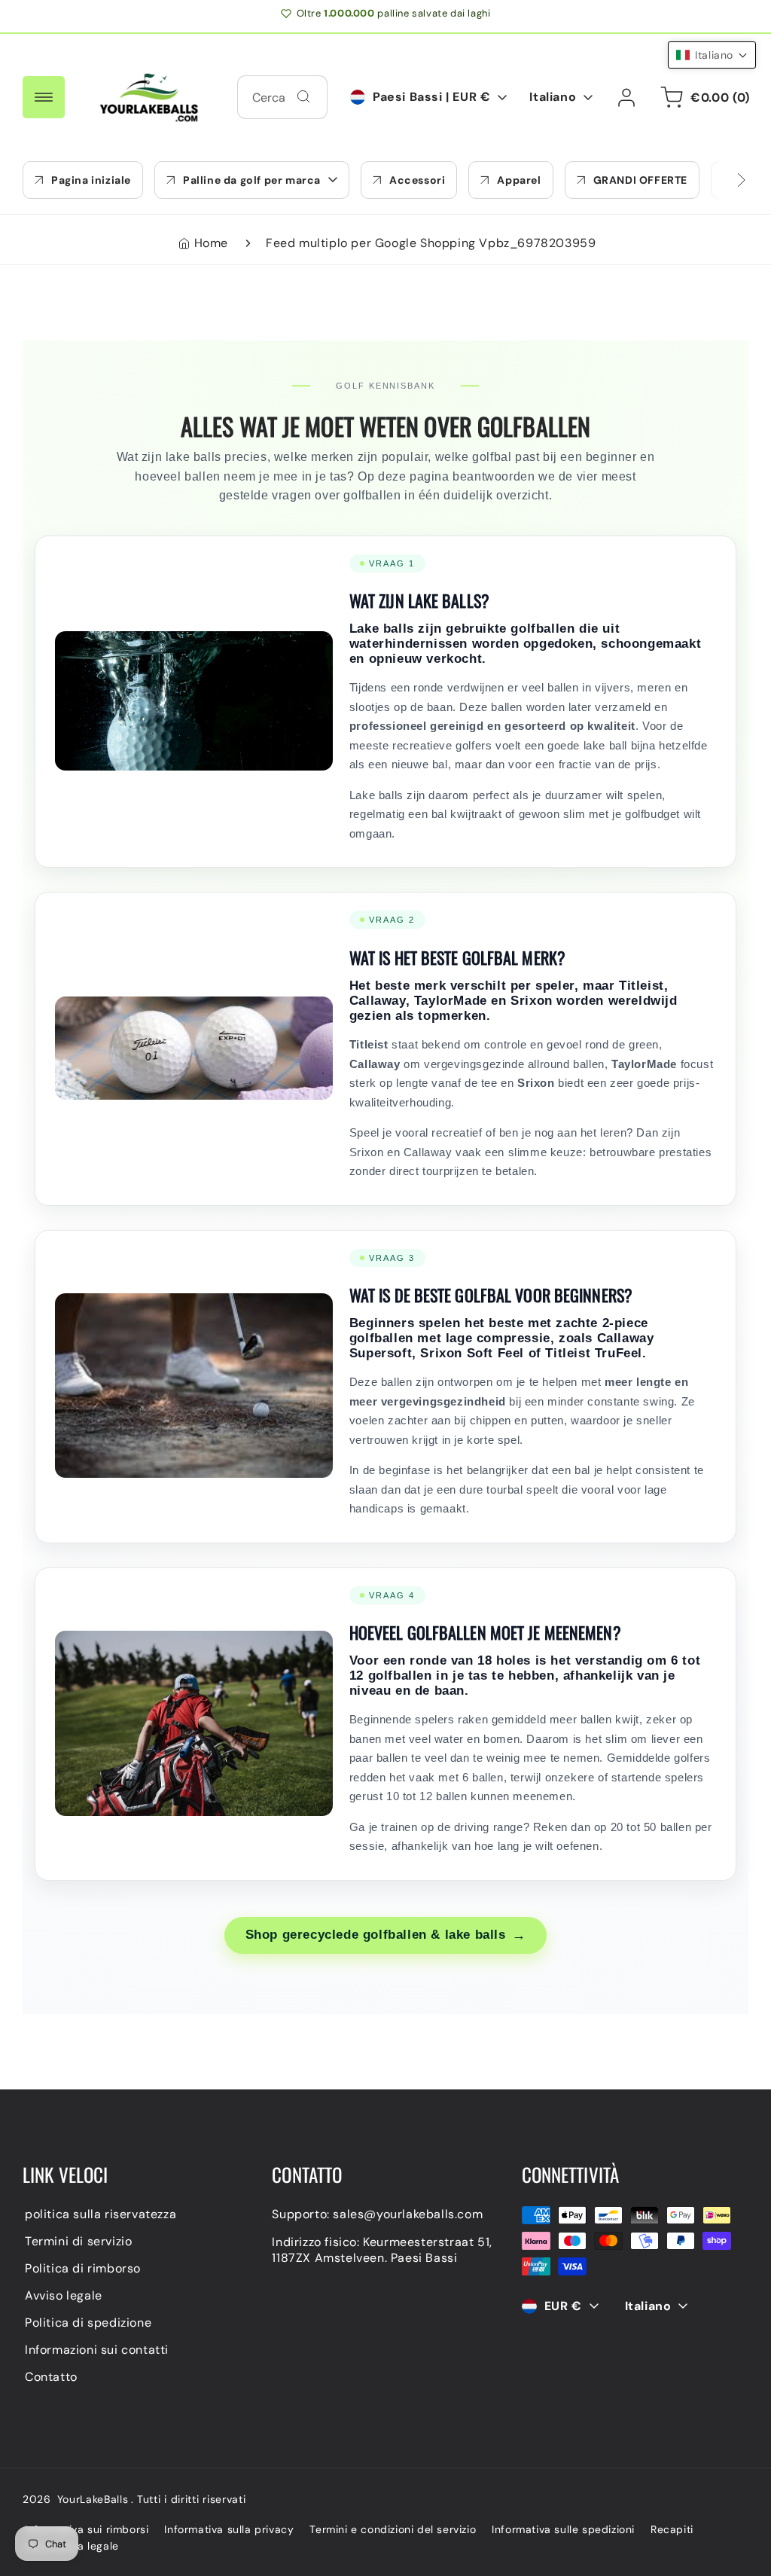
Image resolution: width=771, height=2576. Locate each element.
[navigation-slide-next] (722, 180)
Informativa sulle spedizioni (563, 2529)
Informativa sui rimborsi (87, 2529)
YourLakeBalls (93, 2499)
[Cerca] (303, 96)
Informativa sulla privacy (229, 2529)
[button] (252, 180)
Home (211, 243)
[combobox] (282, 97)
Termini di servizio (78, 2241)
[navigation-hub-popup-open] (44, 97)
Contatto (51, 2377)
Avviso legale (64, 2295)
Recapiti (672, 2529)
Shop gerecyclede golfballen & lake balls (386, 1935)
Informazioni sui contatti (97, 2350)
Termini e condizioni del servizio (393, 2529)
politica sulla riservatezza (101, 2214)
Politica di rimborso (83, 2268)
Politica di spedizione (88, 2323)
